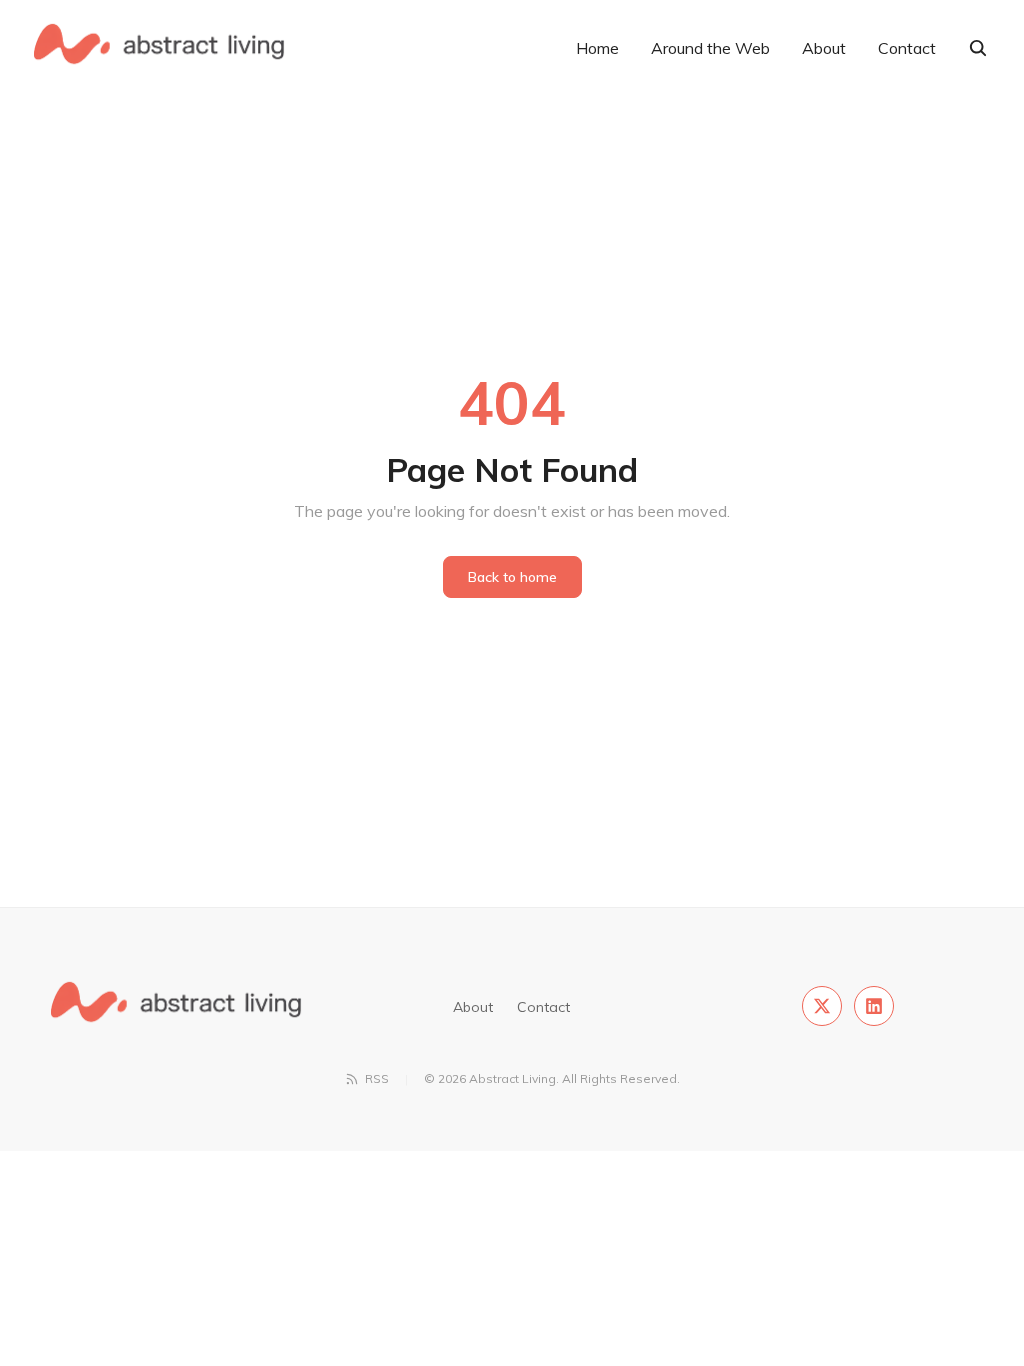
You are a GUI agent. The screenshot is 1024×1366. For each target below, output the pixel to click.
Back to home (512, 577)
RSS (377, 1078)
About (824, 48)
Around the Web (710, 48)
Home (597, 48)
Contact (907, 48)
